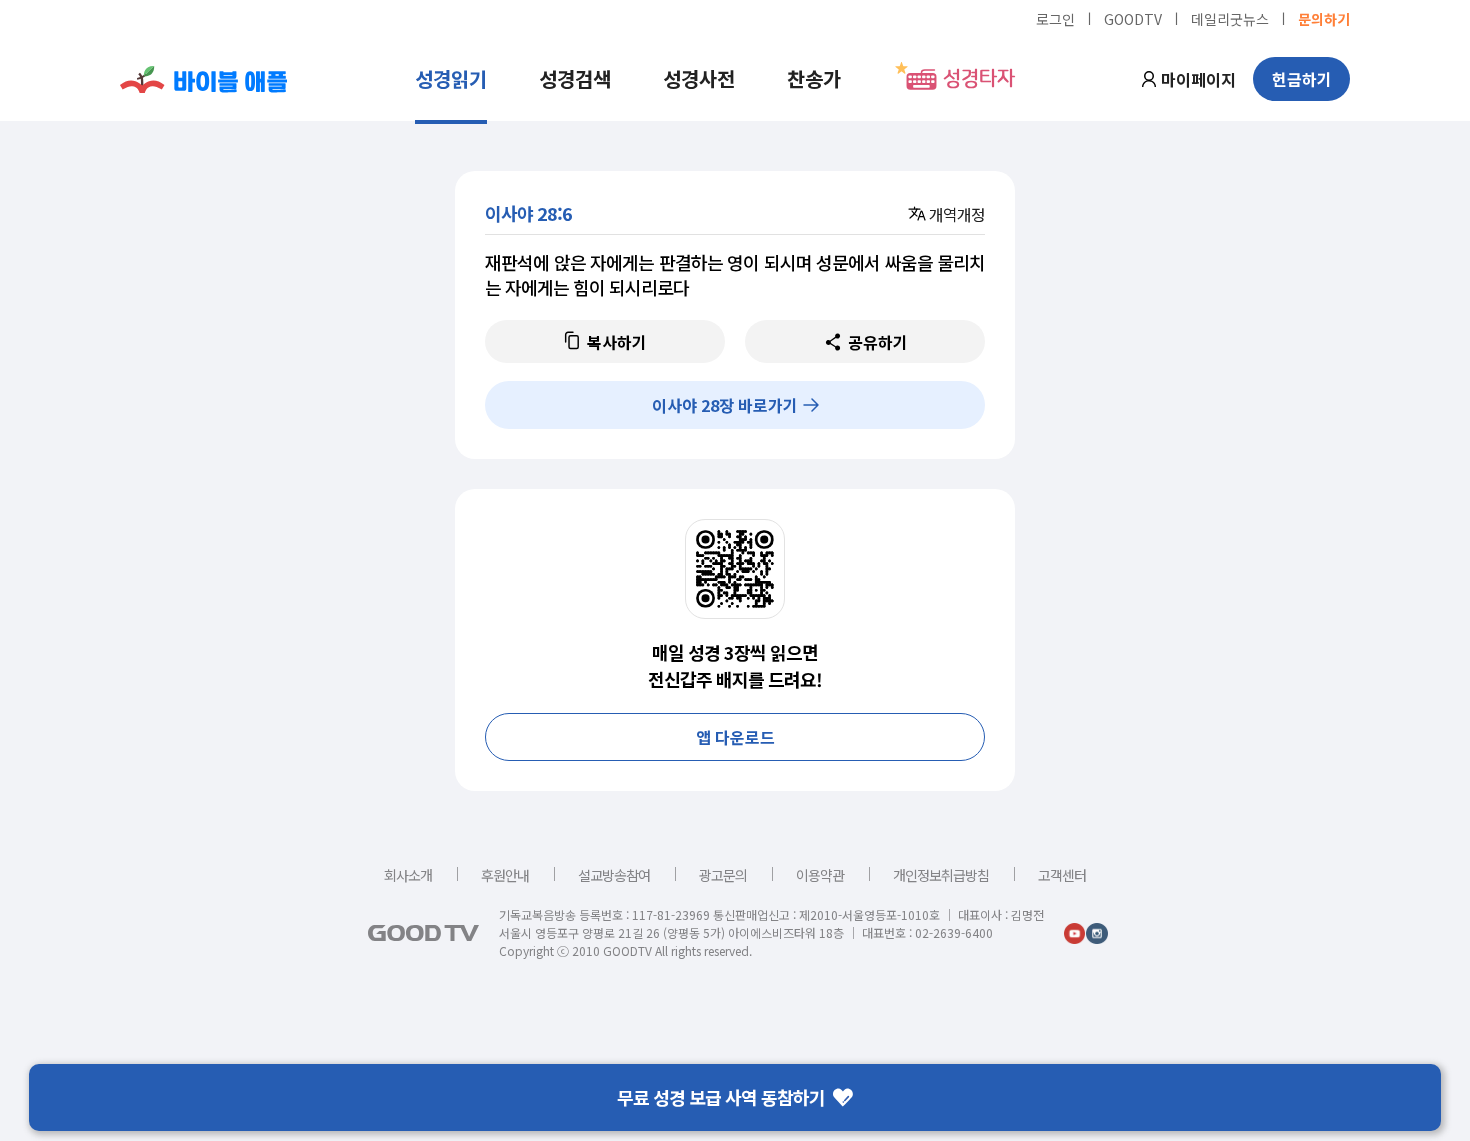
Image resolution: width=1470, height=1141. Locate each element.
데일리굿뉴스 (1230, 18)
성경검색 (575, 78)
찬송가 (814, 78)
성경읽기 (451, 78)
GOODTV (1133, 18)
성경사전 (699, 78)
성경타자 (979, 79)
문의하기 (1324, 18)
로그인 (1055, 18)
